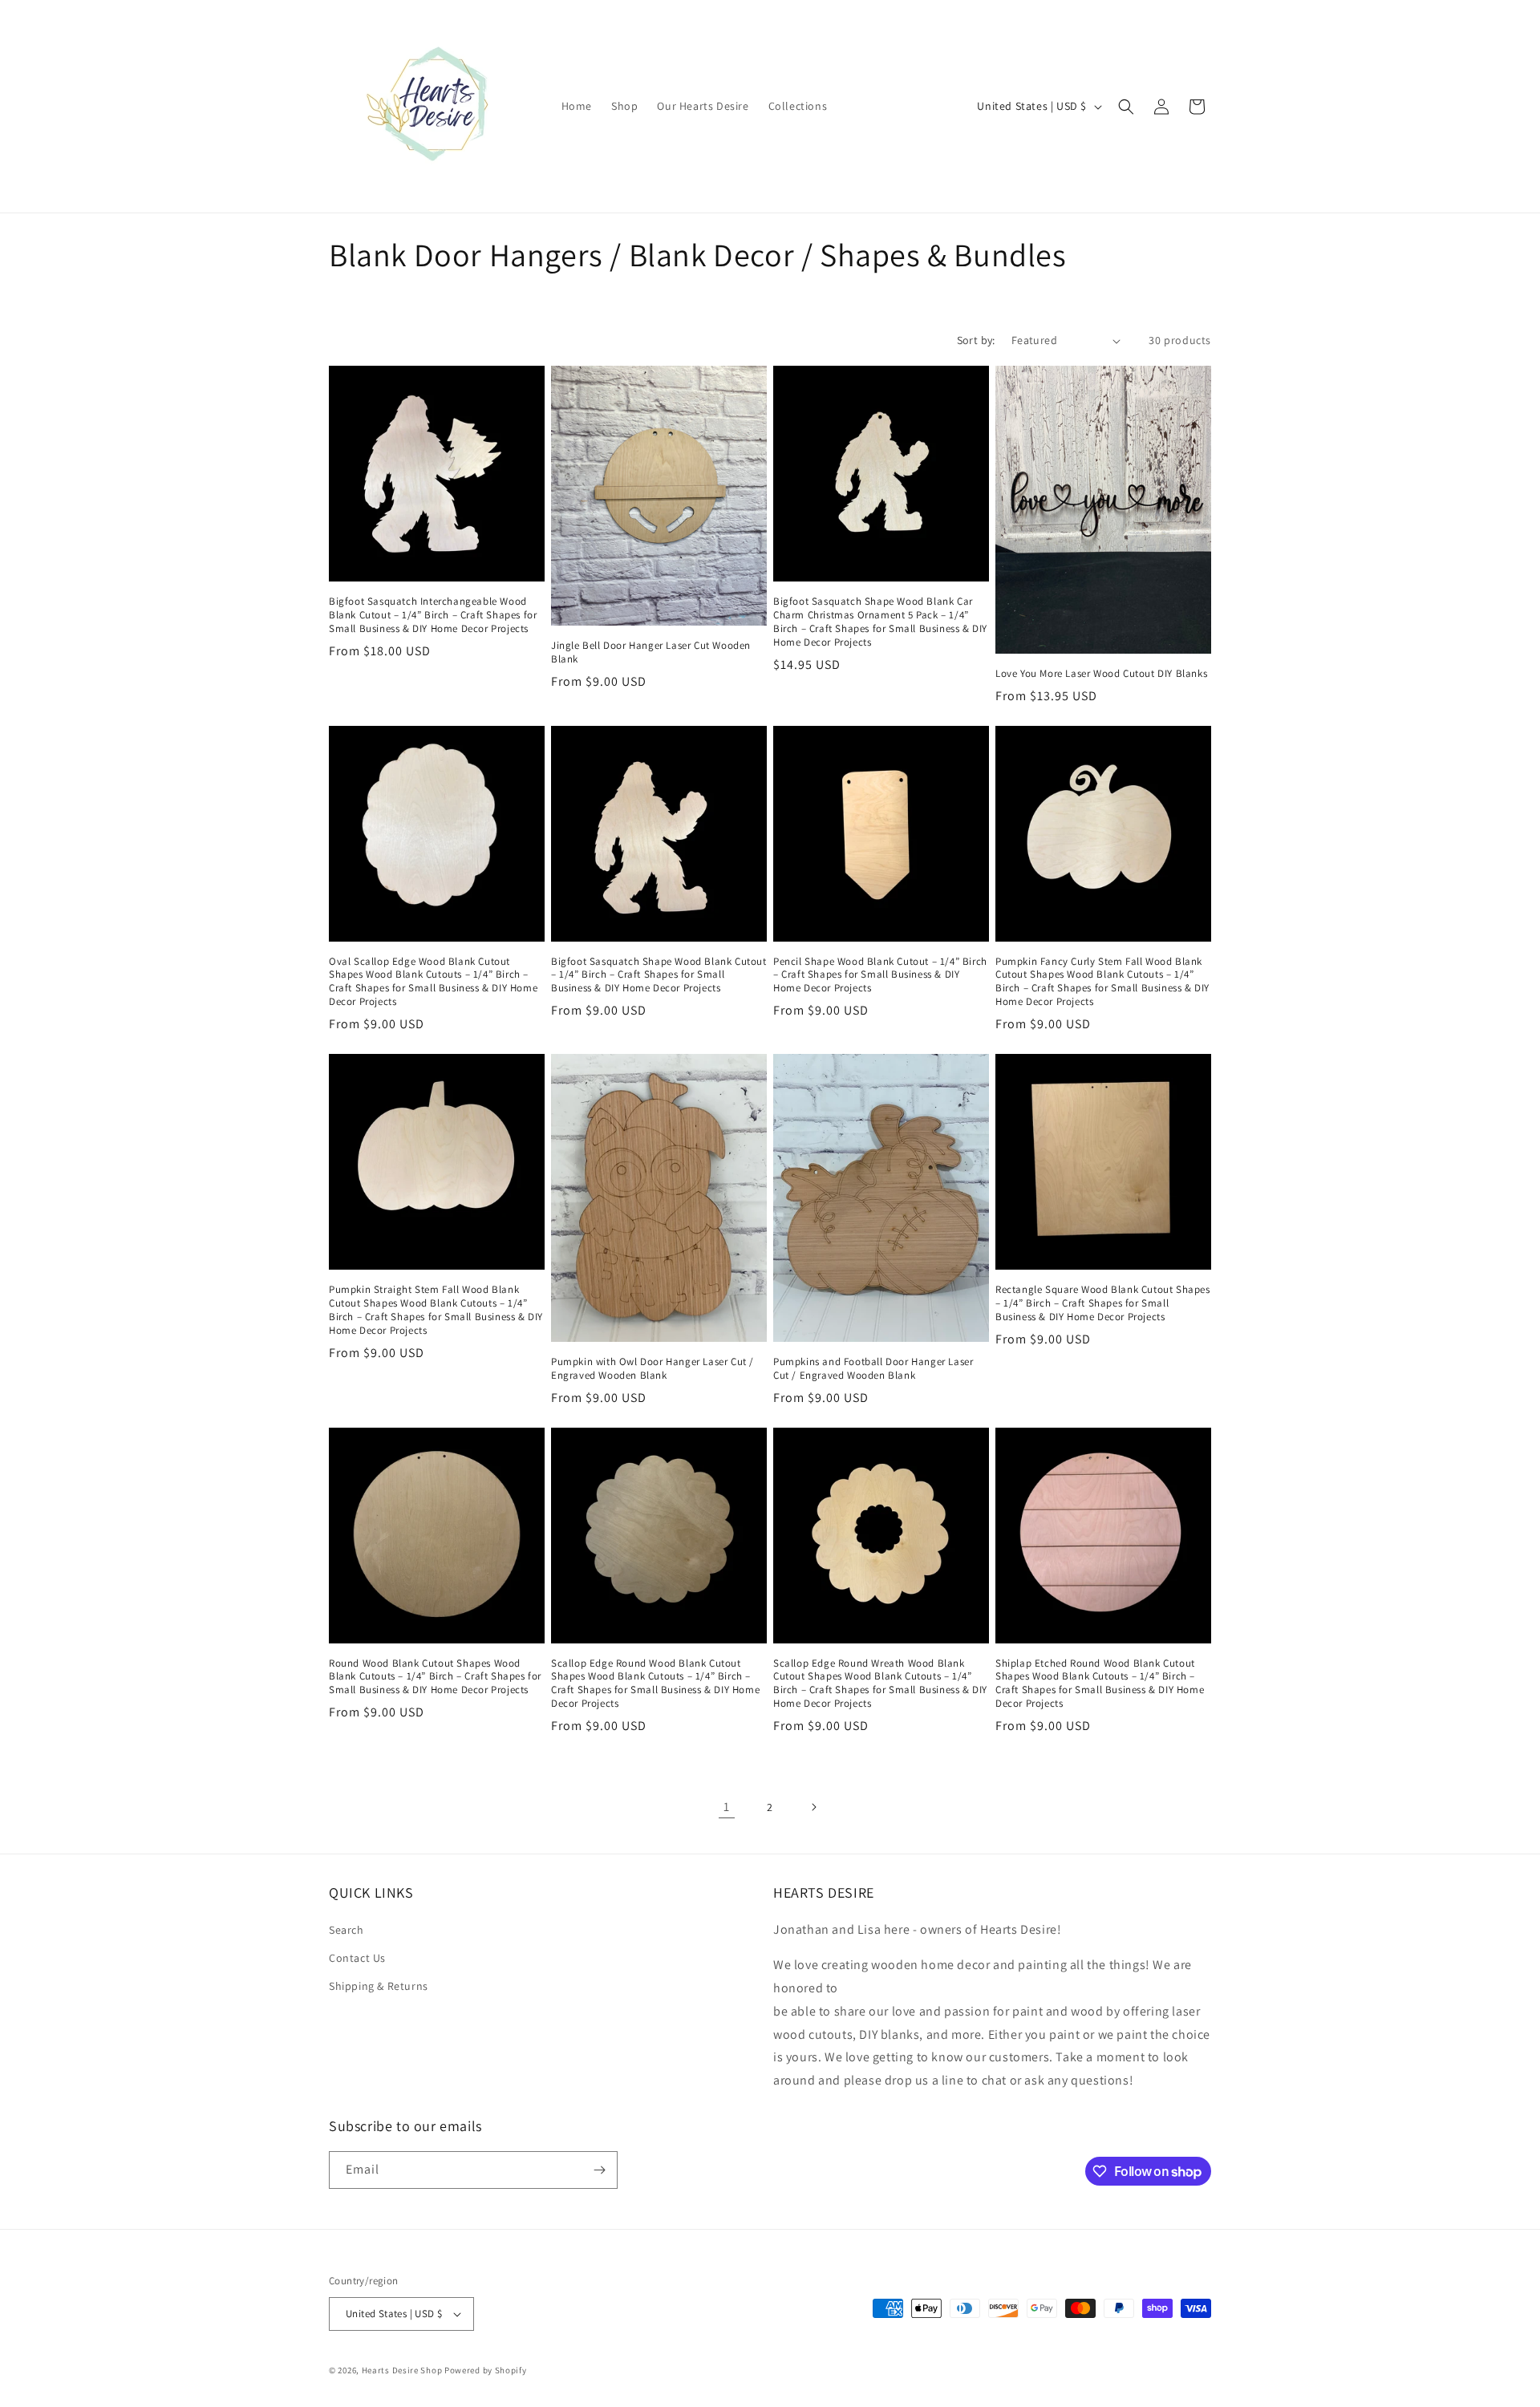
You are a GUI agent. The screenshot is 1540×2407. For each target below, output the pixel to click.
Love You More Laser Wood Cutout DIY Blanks (1101, 674)
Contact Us (357, 1958)
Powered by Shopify (486, 2370)
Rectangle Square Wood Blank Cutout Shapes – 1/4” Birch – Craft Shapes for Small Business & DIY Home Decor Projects (1103, 1303)
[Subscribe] (599, 2170)
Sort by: (976, 340)
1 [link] (727, 1807)
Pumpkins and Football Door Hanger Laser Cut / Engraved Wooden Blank (873, 1369)
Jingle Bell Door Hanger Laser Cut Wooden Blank (651, 652)
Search (346, 1930)
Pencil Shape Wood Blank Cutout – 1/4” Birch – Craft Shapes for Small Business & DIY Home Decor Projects (880, 975)
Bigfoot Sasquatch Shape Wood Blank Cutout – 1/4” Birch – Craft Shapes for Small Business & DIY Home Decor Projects (659, 975)
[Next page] (813, 1807)
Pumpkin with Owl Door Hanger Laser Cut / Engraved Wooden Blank (652, 1369)
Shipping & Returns (379, 1986)
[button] (1126, 107)
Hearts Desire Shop (402, 2370)
